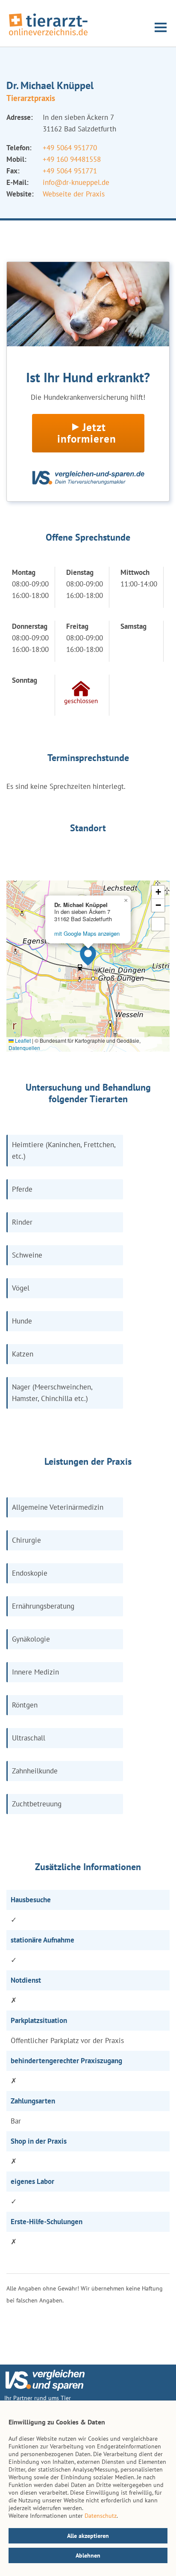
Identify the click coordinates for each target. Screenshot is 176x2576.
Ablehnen (88, 2555)
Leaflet (22, 1040)
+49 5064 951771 (70, 171)
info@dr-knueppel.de (76, 182)
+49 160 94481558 (72, 159)
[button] (88, 955)
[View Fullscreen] (158, 924)
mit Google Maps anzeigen (87, 933)
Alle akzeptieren (88, 2536)
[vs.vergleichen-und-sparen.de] (45, 2389)
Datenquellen (24, 1048)
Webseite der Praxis (74, 194)
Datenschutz (101, 2516)
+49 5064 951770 (70, 148)
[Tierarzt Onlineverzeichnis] (48, 36)
